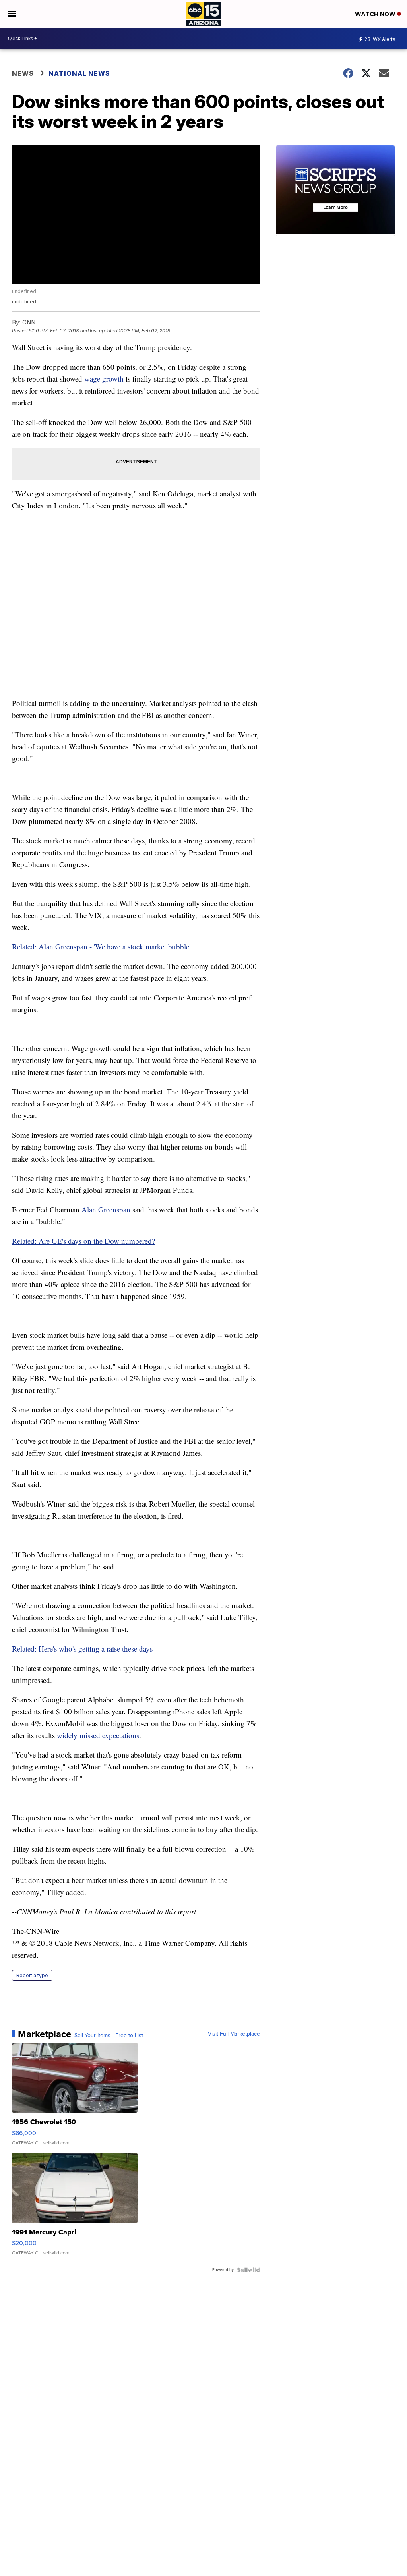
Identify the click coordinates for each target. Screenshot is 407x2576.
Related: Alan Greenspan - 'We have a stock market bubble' (101, 946)
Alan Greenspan (106, 1209)
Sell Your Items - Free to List (109, 2036)
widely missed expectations (98, 1735)
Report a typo (32, 1975)
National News (79, 73)
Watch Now (376, 14)
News (23, 73)
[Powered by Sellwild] (248, 2270)
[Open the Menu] (12, 14)
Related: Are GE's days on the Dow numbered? (83, 1241)
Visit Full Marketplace (234, 2034)
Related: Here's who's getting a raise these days (82, 1649)
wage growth (104, 379)
